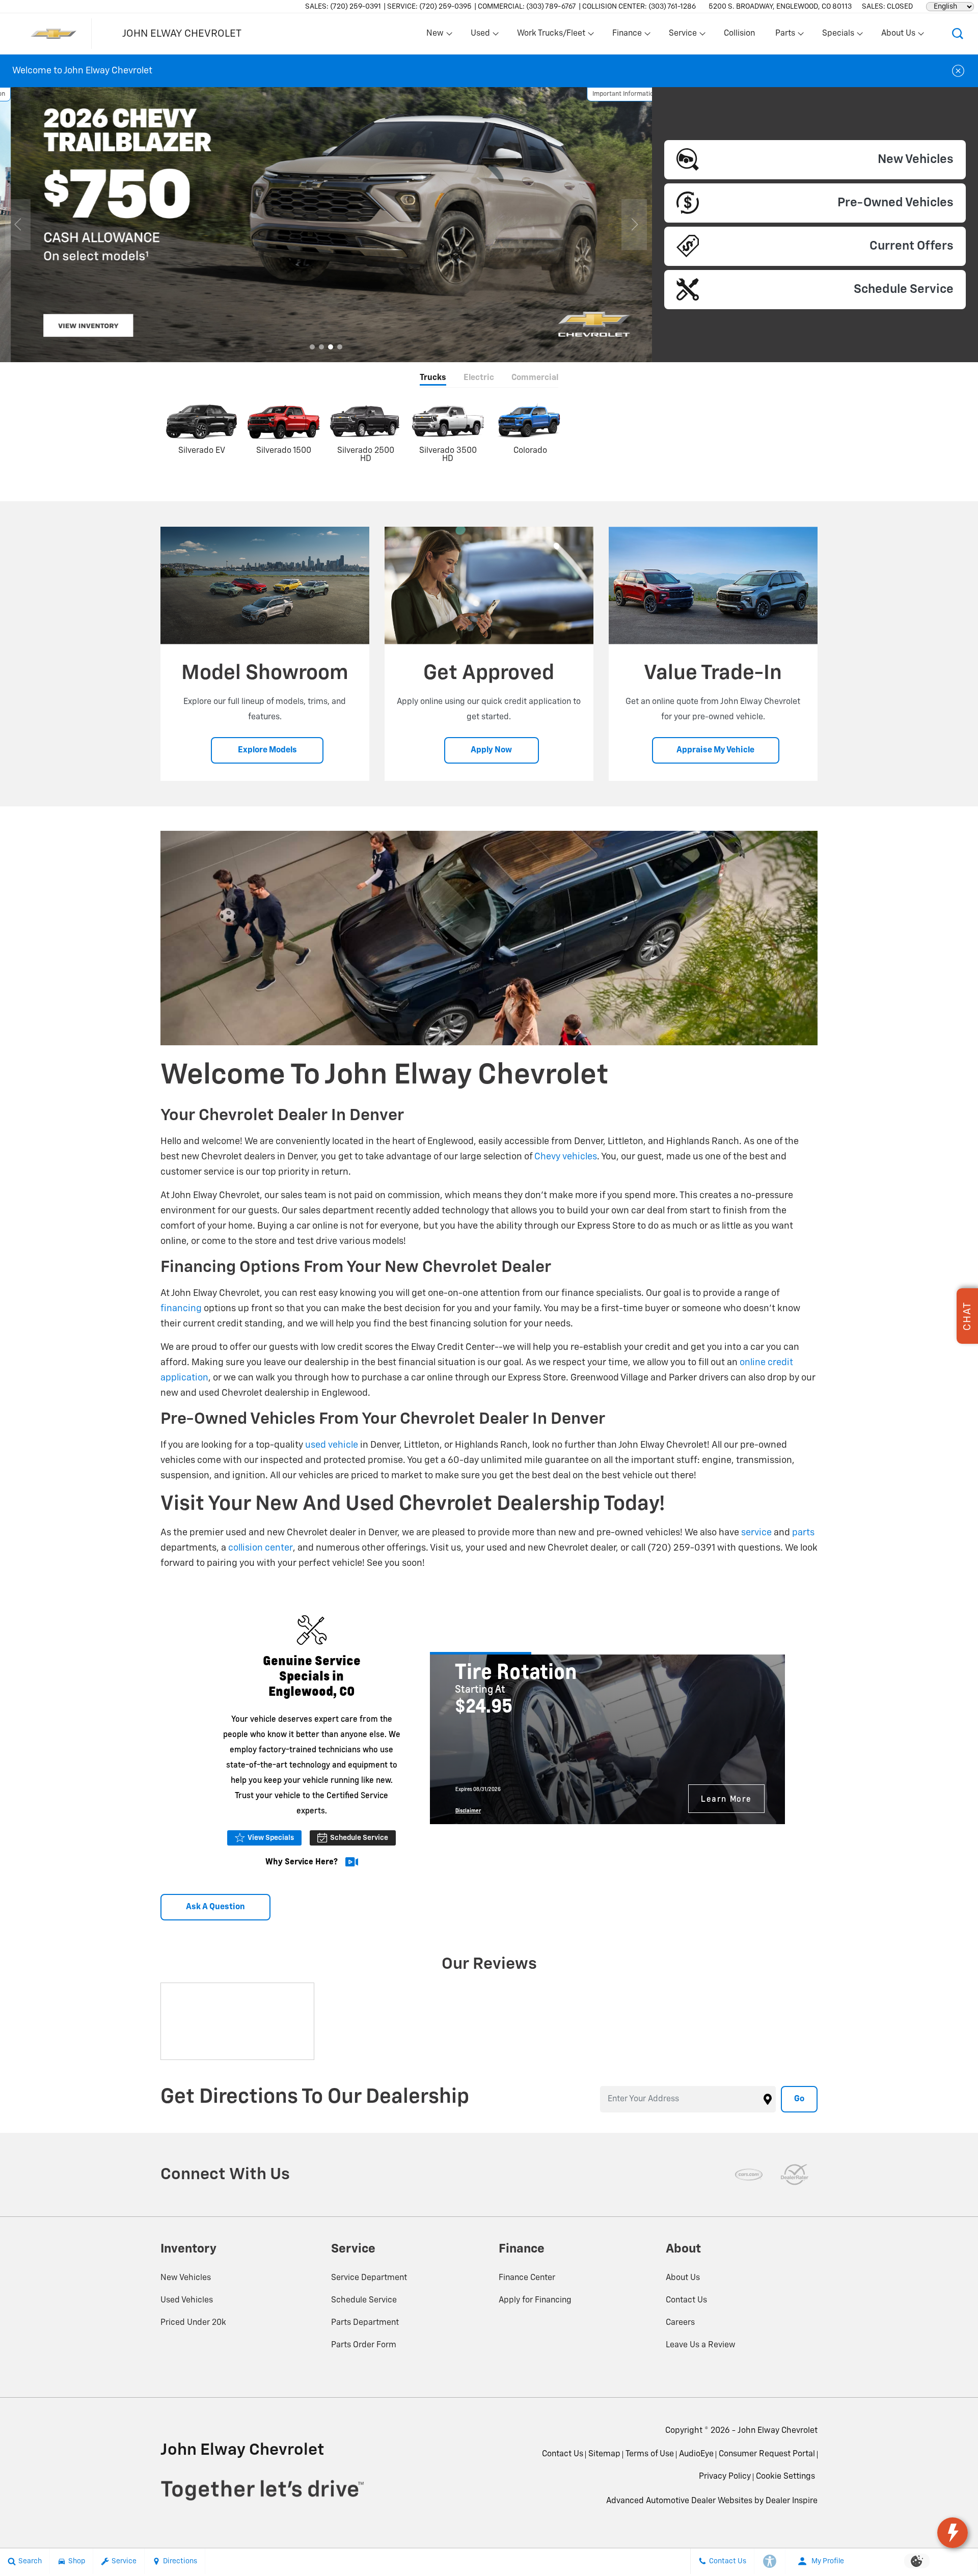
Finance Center (527, 2278)
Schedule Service (359, 1838)
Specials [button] (838, 36)
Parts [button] (785, 36)
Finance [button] (627, 36)
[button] (958, 34)
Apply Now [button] (491, 750)
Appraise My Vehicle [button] (715, 750)
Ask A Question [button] (215, 1907)
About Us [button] (898, 36)
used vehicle (332, 1445)
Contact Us (686, 2300)
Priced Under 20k (193, 2323)
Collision (739, 34)
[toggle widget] (953, 2533)
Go (799, 2099)
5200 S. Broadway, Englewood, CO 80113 (780, 7)
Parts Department (365, 2323)
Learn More (726, 1798)
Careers (680, 2323)
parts (803, 1533)
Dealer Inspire (792, 2501)
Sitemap (604, 2454)
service (756, 1533)
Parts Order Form (364, 2345)
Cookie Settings (785, 2477)
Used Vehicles (187, 2300)
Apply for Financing (535, 2300)
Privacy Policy (725, 2477)
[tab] (433, 379)
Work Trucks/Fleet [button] (551, 36)
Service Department (369, 2278)
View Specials (271, 1838)
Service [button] (683, 36)
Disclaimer (468, 1810)
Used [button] (481, 36)
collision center (261, 1548)
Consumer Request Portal (767, 2454)
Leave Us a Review (701, 2345)
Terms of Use (650, 2454)
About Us (683, 2278)
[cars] (749, 2175)
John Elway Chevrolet (778, 2431)
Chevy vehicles (566, 1157)
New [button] (437, 36)
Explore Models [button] (267, 750)
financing (181, 1309)
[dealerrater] (795, 2175)
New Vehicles (186, 2278)
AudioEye (696, 2454)
